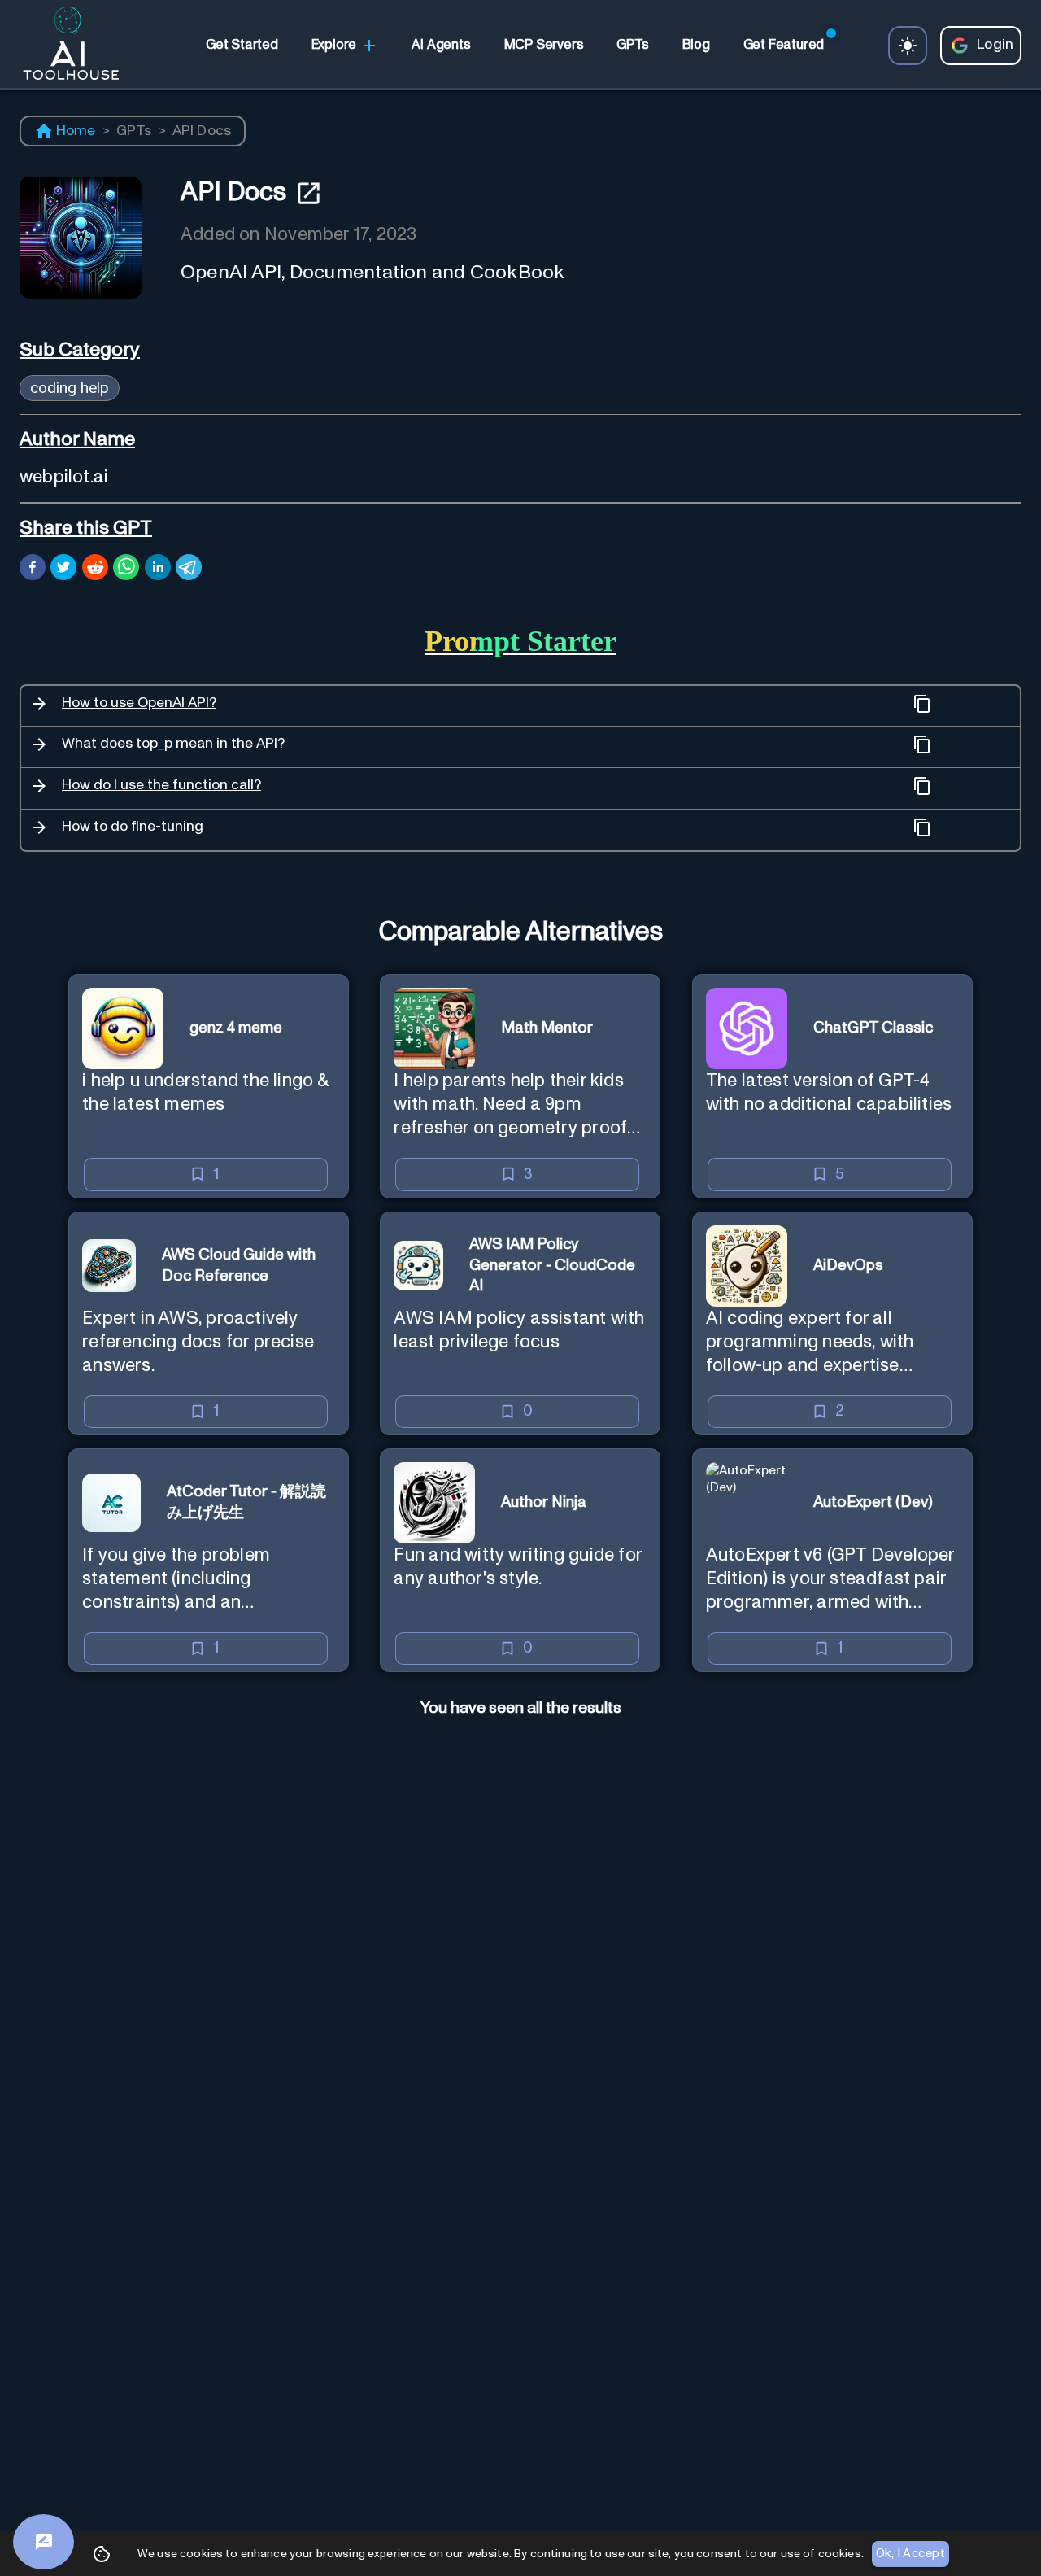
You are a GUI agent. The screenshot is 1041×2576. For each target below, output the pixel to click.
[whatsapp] (126, 570)
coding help (70, 388)
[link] (242, 46)
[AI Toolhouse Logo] (64, 46)
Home (76, 131)
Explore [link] (334, 45)
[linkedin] (158, 570)
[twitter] (63, 570)
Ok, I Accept (910, 2554)
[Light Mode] (908, 46)
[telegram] (189, 570)
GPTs (134, 131)
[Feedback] (44, 2542)
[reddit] (95, 570)
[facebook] (33, 570)
